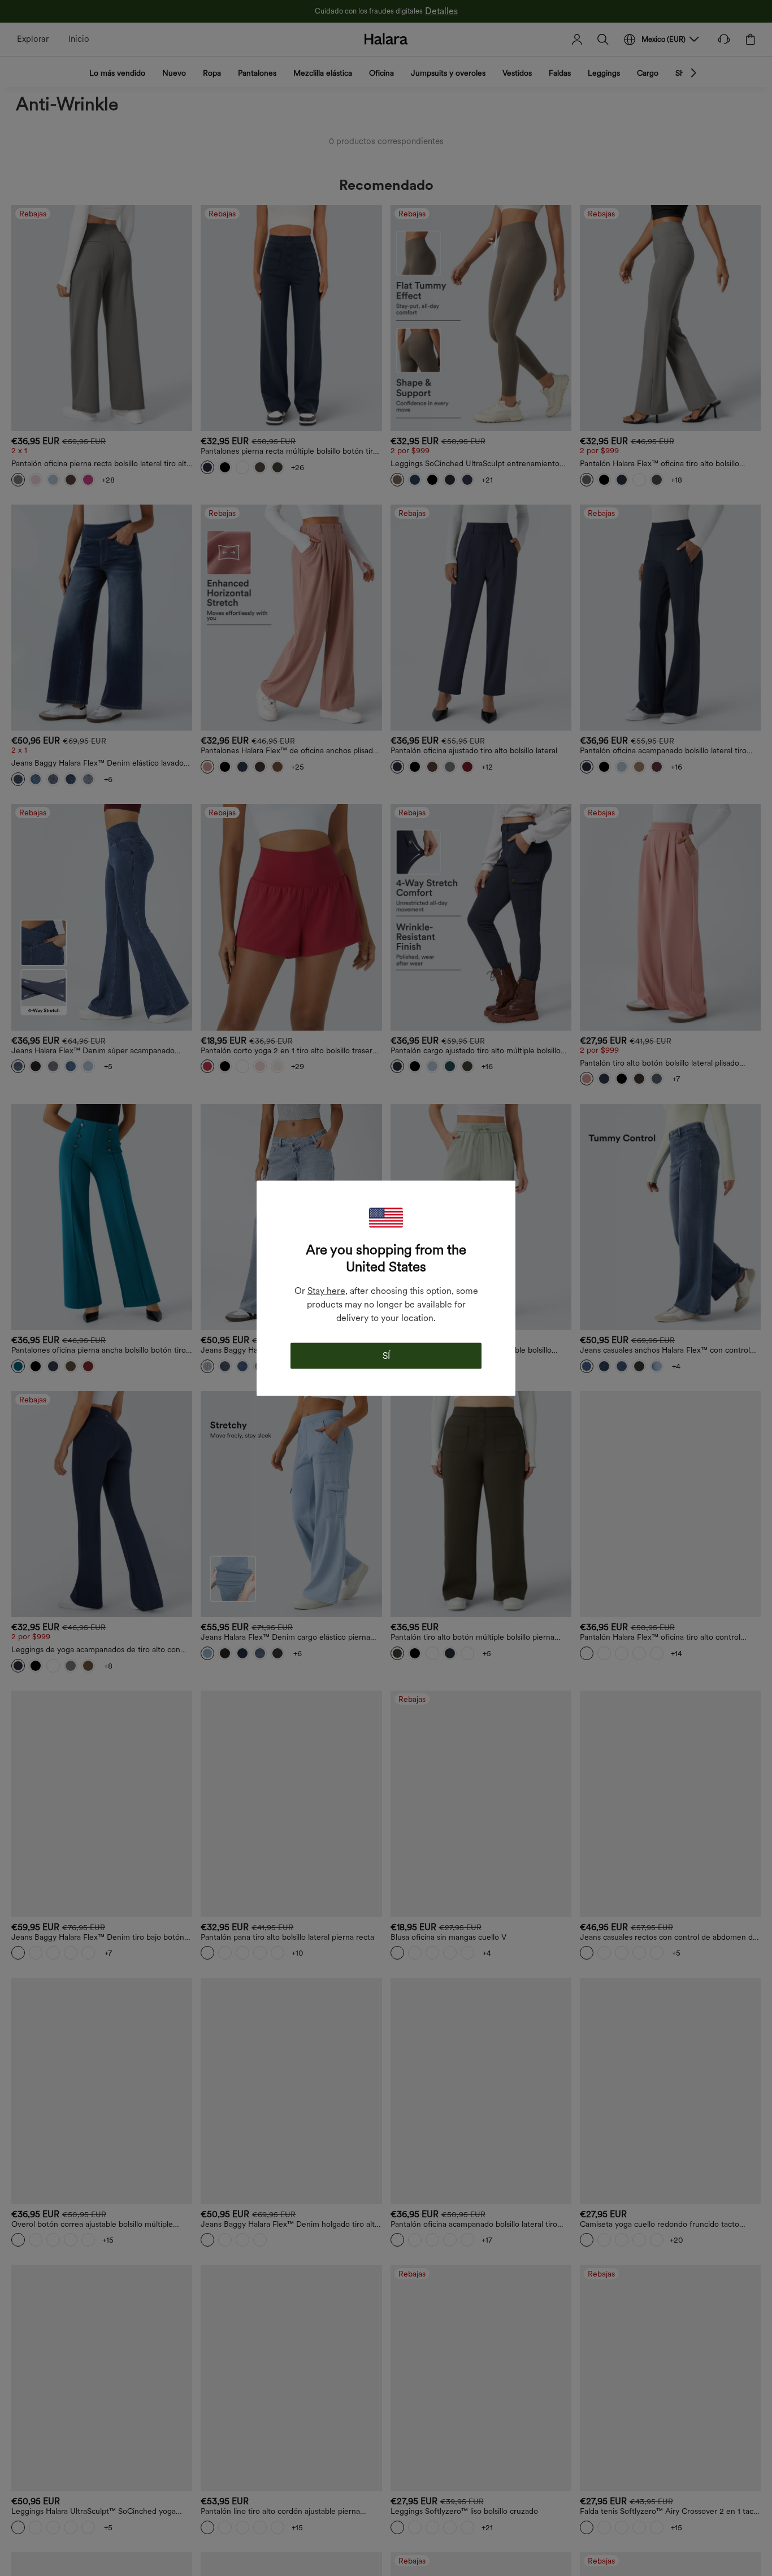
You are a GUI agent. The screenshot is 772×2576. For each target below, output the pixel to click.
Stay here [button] (326, 1290)
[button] (386, 1217)
